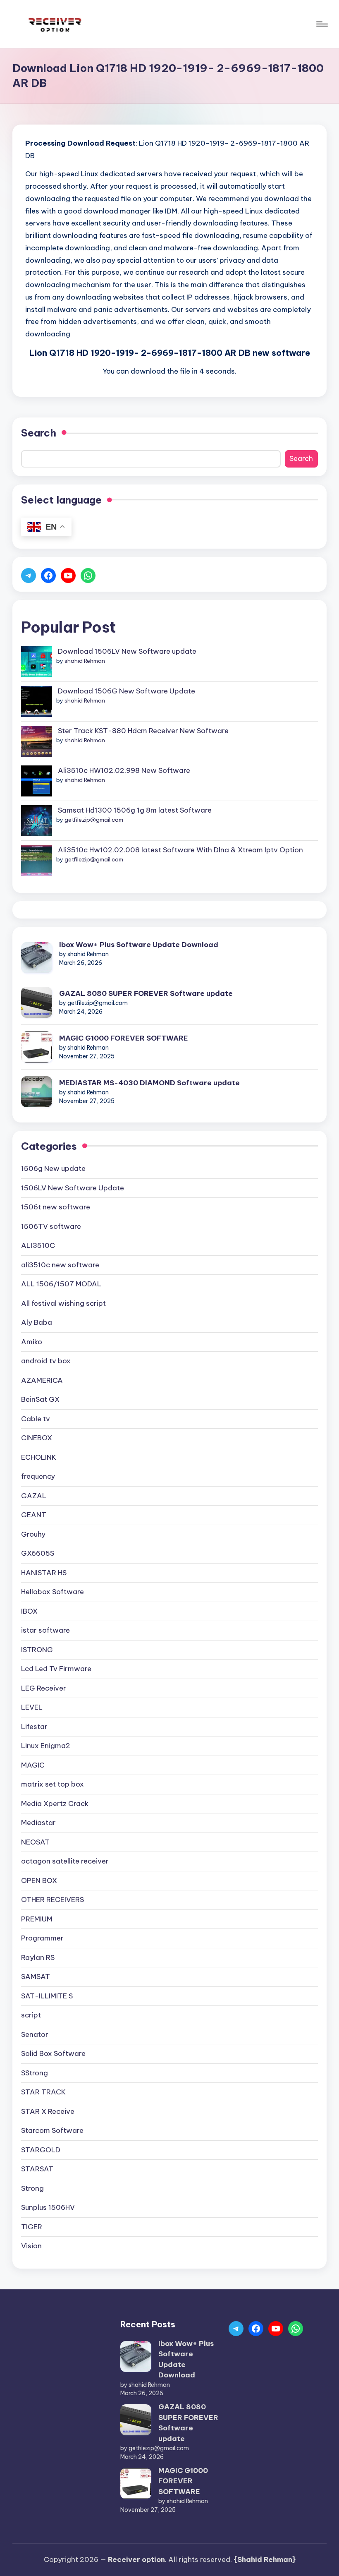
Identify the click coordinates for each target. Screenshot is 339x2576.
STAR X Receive (48, 2111)
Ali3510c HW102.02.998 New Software (124, 770)
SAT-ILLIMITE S (47, 1996)
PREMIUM (37, 1919)
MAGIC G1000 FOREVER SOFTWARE (124, 1038)
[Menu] (321, 24)
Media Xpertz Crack (55, 1804)
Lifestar (34, 1727)
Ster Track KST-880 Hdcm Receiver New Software (143, 731)
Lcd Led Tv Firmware (56, 1669)
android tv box (46, 1361)
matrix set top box (53, 1784)
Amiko (32, 1342)
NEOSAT (35, 1842)
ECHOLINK (39, 1457)
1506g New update (53, 1168)
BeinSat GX (40, 1399)
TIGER (32, 2227)
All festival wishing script (63, 1303)
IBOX (29, 1611)
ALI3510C (38, 1245)
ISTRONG (37, 1650)
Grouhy (33, 1534)
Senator (35, 2034)
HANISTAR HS (44, 1573)
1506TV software (51, 1226)
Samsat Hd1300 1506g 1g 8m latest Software (135, 810)
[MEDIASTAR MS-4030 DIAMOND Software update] (37, 1092)
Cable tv (36, 1419)
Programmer (42, 1938)
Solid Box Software (53, 2053)
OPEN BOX (39, 1880)
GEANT (34, 1515)
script (31, 2015)
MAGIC (33, 1765)
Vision (31, 2246)
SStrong (35, 2073)
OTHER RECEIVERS (53, 1900)
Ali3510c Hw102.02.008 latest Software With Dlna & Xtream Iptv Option (180, 850)
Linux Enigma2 (46, 1746)
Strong (32, 2188)
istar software (45, 1630)
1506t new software (56, 1207)
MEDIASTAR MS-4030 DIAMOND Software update (149, 1083)
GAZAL (34, 1496)
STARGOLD (41, 2150)
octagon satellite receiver (65, 1861)
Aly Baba (37, 1322)
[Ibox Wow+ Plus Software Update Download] (37, 958)
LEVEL (32, 1707)
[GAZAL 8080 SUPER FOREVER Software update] (37, 1002)
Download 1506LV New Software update (127, 651)
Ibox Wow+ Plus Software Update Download (139, 945)
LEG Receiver (44, 1688)
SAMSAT (36, 1976)
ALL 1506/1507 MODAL (61, 1284)
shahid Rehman (85, 661)
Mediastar (38, 1823)
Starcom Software (52, 2130)
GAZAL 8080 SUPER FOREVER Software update (146, 993)
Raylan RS (38, 1957)
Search (39, 433)
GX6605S (38, 1553)
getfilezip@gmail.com (94, 820)
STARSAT (37, 2169)
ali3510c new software (60, 1265)
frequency (38, 1476)
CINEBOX (37, 1438)
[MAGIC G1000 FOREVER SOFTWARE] (37, 1047)
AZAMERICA (42, 1380)
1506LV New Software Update (73, 1188)
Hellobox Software (53, 1592)
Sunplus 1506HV (48, 2207)
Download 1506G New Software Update (127, 691)
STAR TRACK (43, 2092)
